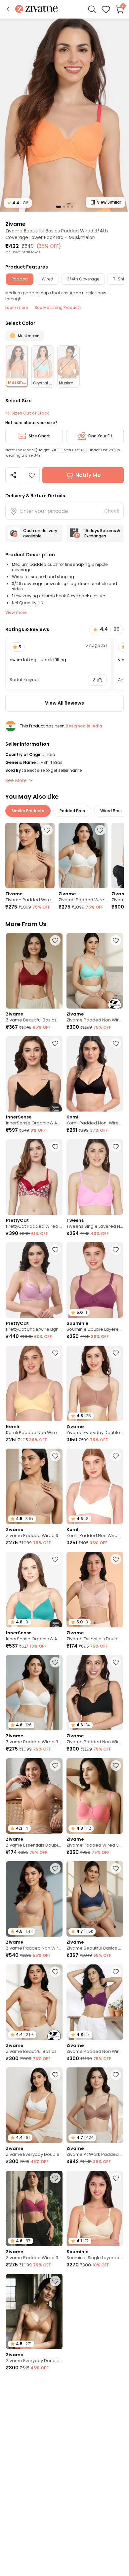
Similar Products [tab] (28, 811)
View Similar (109, 202)
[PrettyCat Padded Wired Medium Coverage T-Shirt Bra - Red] (34, 1177)
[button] (8, 9)
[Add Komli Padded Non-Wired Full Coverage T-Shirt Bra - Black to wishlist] (116, 1043)
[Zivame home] (37, 9)
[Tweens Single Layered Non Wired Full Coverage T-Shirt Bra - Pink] (95, 1177)
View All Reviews (64, 703)
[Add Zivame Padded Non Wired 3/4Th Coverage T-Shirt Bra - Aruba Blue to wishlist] (116, 940)
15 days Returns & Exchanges (102, 533)
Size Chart (39, 436)
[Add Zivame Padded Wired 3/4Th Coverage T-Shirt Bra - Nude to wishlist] (47, 830)
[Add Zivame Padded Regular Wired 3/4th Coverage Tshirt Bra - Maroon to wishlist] (116, 2281)
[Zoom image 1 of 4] (64, 115)
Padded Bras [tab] (72, 811)
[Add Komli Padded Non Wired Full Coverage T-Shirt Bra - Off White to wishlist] (116, 1456)
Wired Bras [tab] (111, 811)
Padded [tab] (20, 279)
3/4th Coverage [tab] (83, 279)
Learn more (17, 307)
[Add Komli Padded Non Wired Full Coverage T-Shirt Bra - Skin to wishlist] (55, 1353)
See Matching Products (58, 307)
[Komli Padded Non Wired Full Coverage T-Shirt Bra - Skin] (34, 1383)
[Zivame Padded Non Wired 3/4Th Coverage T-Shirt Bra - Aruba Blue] (95, 971)
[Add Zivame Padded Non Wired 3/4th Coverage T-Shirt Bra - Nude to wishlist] (55, 1868)
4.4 (18, 203)
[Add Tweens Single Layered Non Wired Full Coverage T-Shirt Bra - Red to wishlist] (116, 2384)
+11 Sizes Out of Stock (27, 413)
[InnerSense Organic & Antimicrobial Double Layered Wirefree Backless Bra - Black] (34, 1074)
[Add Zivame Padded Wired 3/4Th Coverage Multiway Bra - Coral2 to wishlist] (116, 1765)
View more (16, 612)
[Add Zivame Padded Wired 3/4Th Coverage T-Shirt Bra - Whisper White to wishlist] (100, 830)
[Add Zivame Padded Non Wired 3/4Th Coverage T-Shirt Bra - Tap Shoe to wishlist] (116, 1662)
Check (112, 511)
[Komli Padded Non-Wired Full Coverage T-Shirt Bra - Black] (95, 1074)
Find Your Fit (100, 436)
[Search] (92, 9)
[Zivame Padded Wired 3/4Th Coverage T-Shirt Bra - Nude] (30, 856)
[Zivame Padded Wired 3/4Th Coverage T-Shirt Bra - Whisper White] (83, 856)
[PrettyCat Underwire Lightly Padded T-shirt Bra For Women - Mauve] (34, 1280)
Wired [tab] (47, 279)
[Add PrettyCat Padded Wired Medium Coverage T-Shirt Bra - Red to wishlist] (55, 1147)
